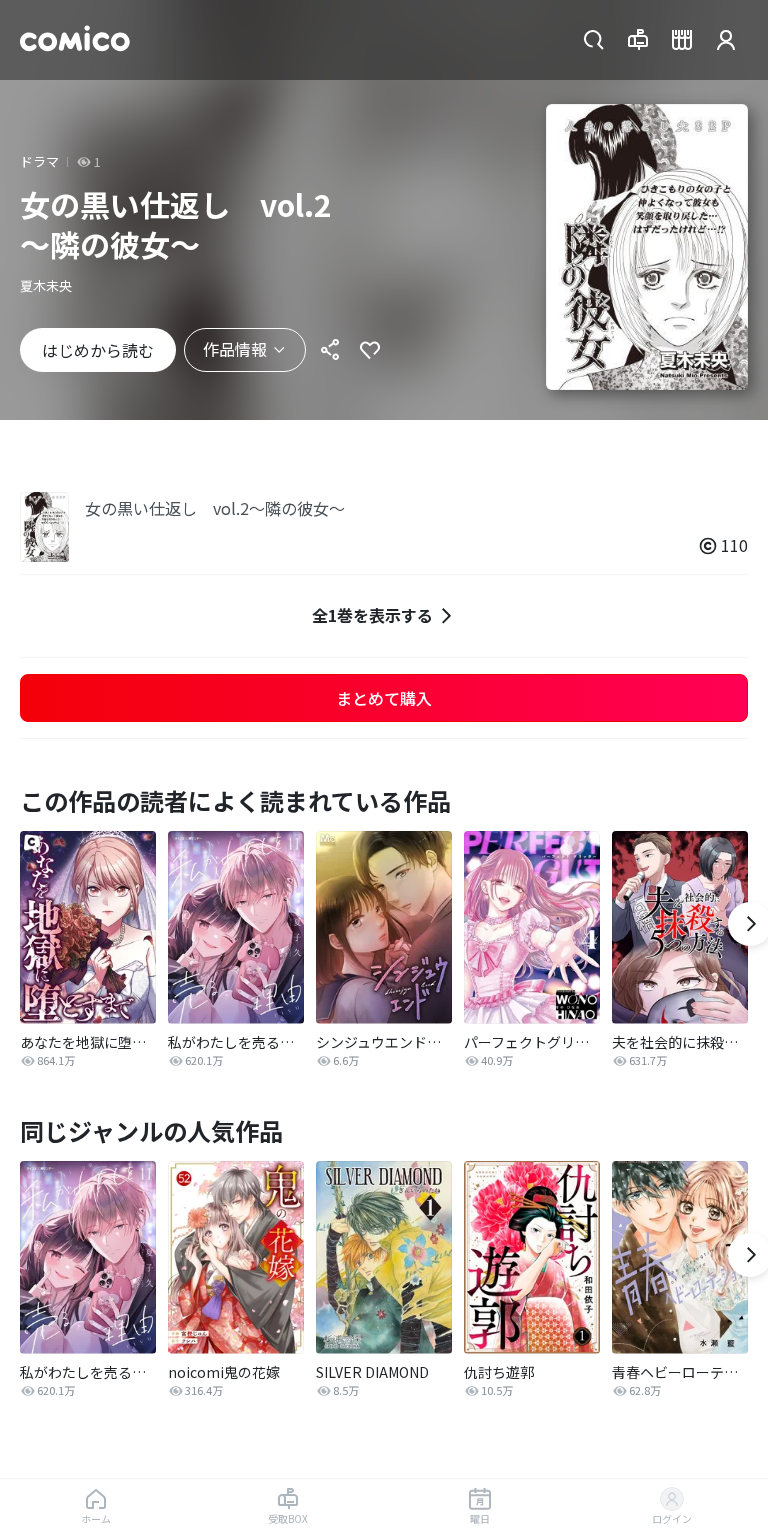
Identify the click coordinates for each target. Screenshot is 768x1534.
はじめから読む (98, 350)
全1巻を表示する (372, 615)
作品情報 (235, 349)
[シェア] (330, 350)
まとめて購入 (384, 698)
